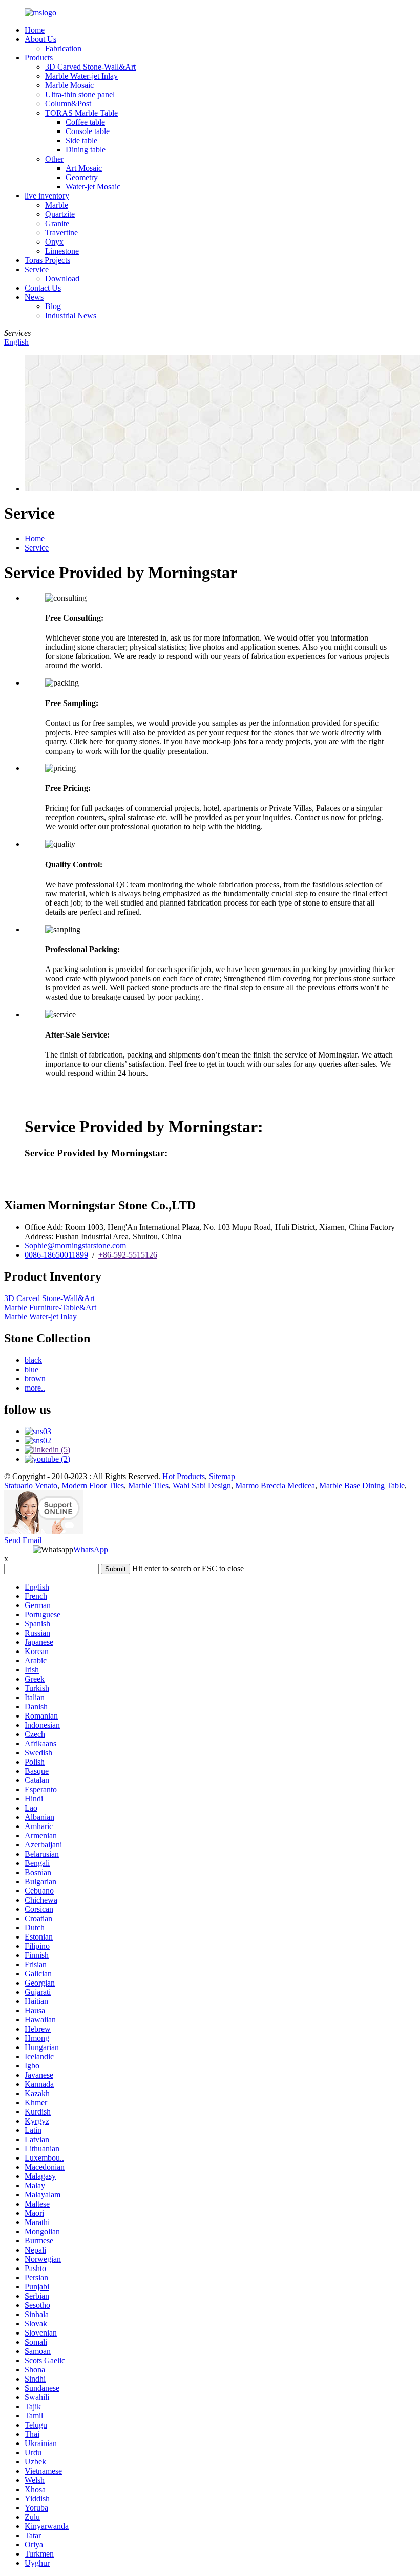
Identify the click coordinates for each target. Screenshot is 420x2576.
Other (54, 159)
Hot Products (184, 1476)
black (33, 1360)
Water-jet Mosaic (93, 186)
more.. (35, 1388)
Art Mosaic (84, 168)
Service (37, 269)
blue (31, 1369)
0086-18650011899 (56, 1255)
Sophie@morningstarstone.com (75, 1246)
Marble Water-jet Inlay (81, 76)
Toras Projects (47, 260)
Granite (57, 223)
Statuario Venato (31, 1485)
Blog (53, 306)
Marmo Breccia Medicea (275, 1485)
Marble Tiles (148, 1485)
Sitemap (222, 1476)
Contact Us (43, 288)
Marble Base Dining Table (362, 1485)
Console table (88, 131)
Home (35, 30)
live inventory (47, 196)
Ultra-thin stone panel (80, 94)
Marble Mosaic (69, 85)
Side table (81, 140)
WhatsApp (91, 1549)
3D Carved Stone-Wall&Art (90, 67)
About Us (40, 39)
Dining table (86, 150)
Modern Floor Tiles (93, 1485)
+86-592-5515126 (128, 1255)
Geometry (82, 177)
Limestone (62, 251)
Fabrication (63, 48)
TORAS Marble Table (81, 113)
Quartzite (60, 214)
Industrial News (71, 315)
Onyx (54, 242)
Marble (57, 205)
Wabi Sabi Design (202, 1485)
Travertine (61, 233)
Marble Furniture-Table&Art (50, 1307)
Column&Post (68, 104)
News (34, 297)
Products (39, 58)
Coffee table (85, 122)
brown (35, 1379)
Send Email (23, 1540)
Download (62, 279)
